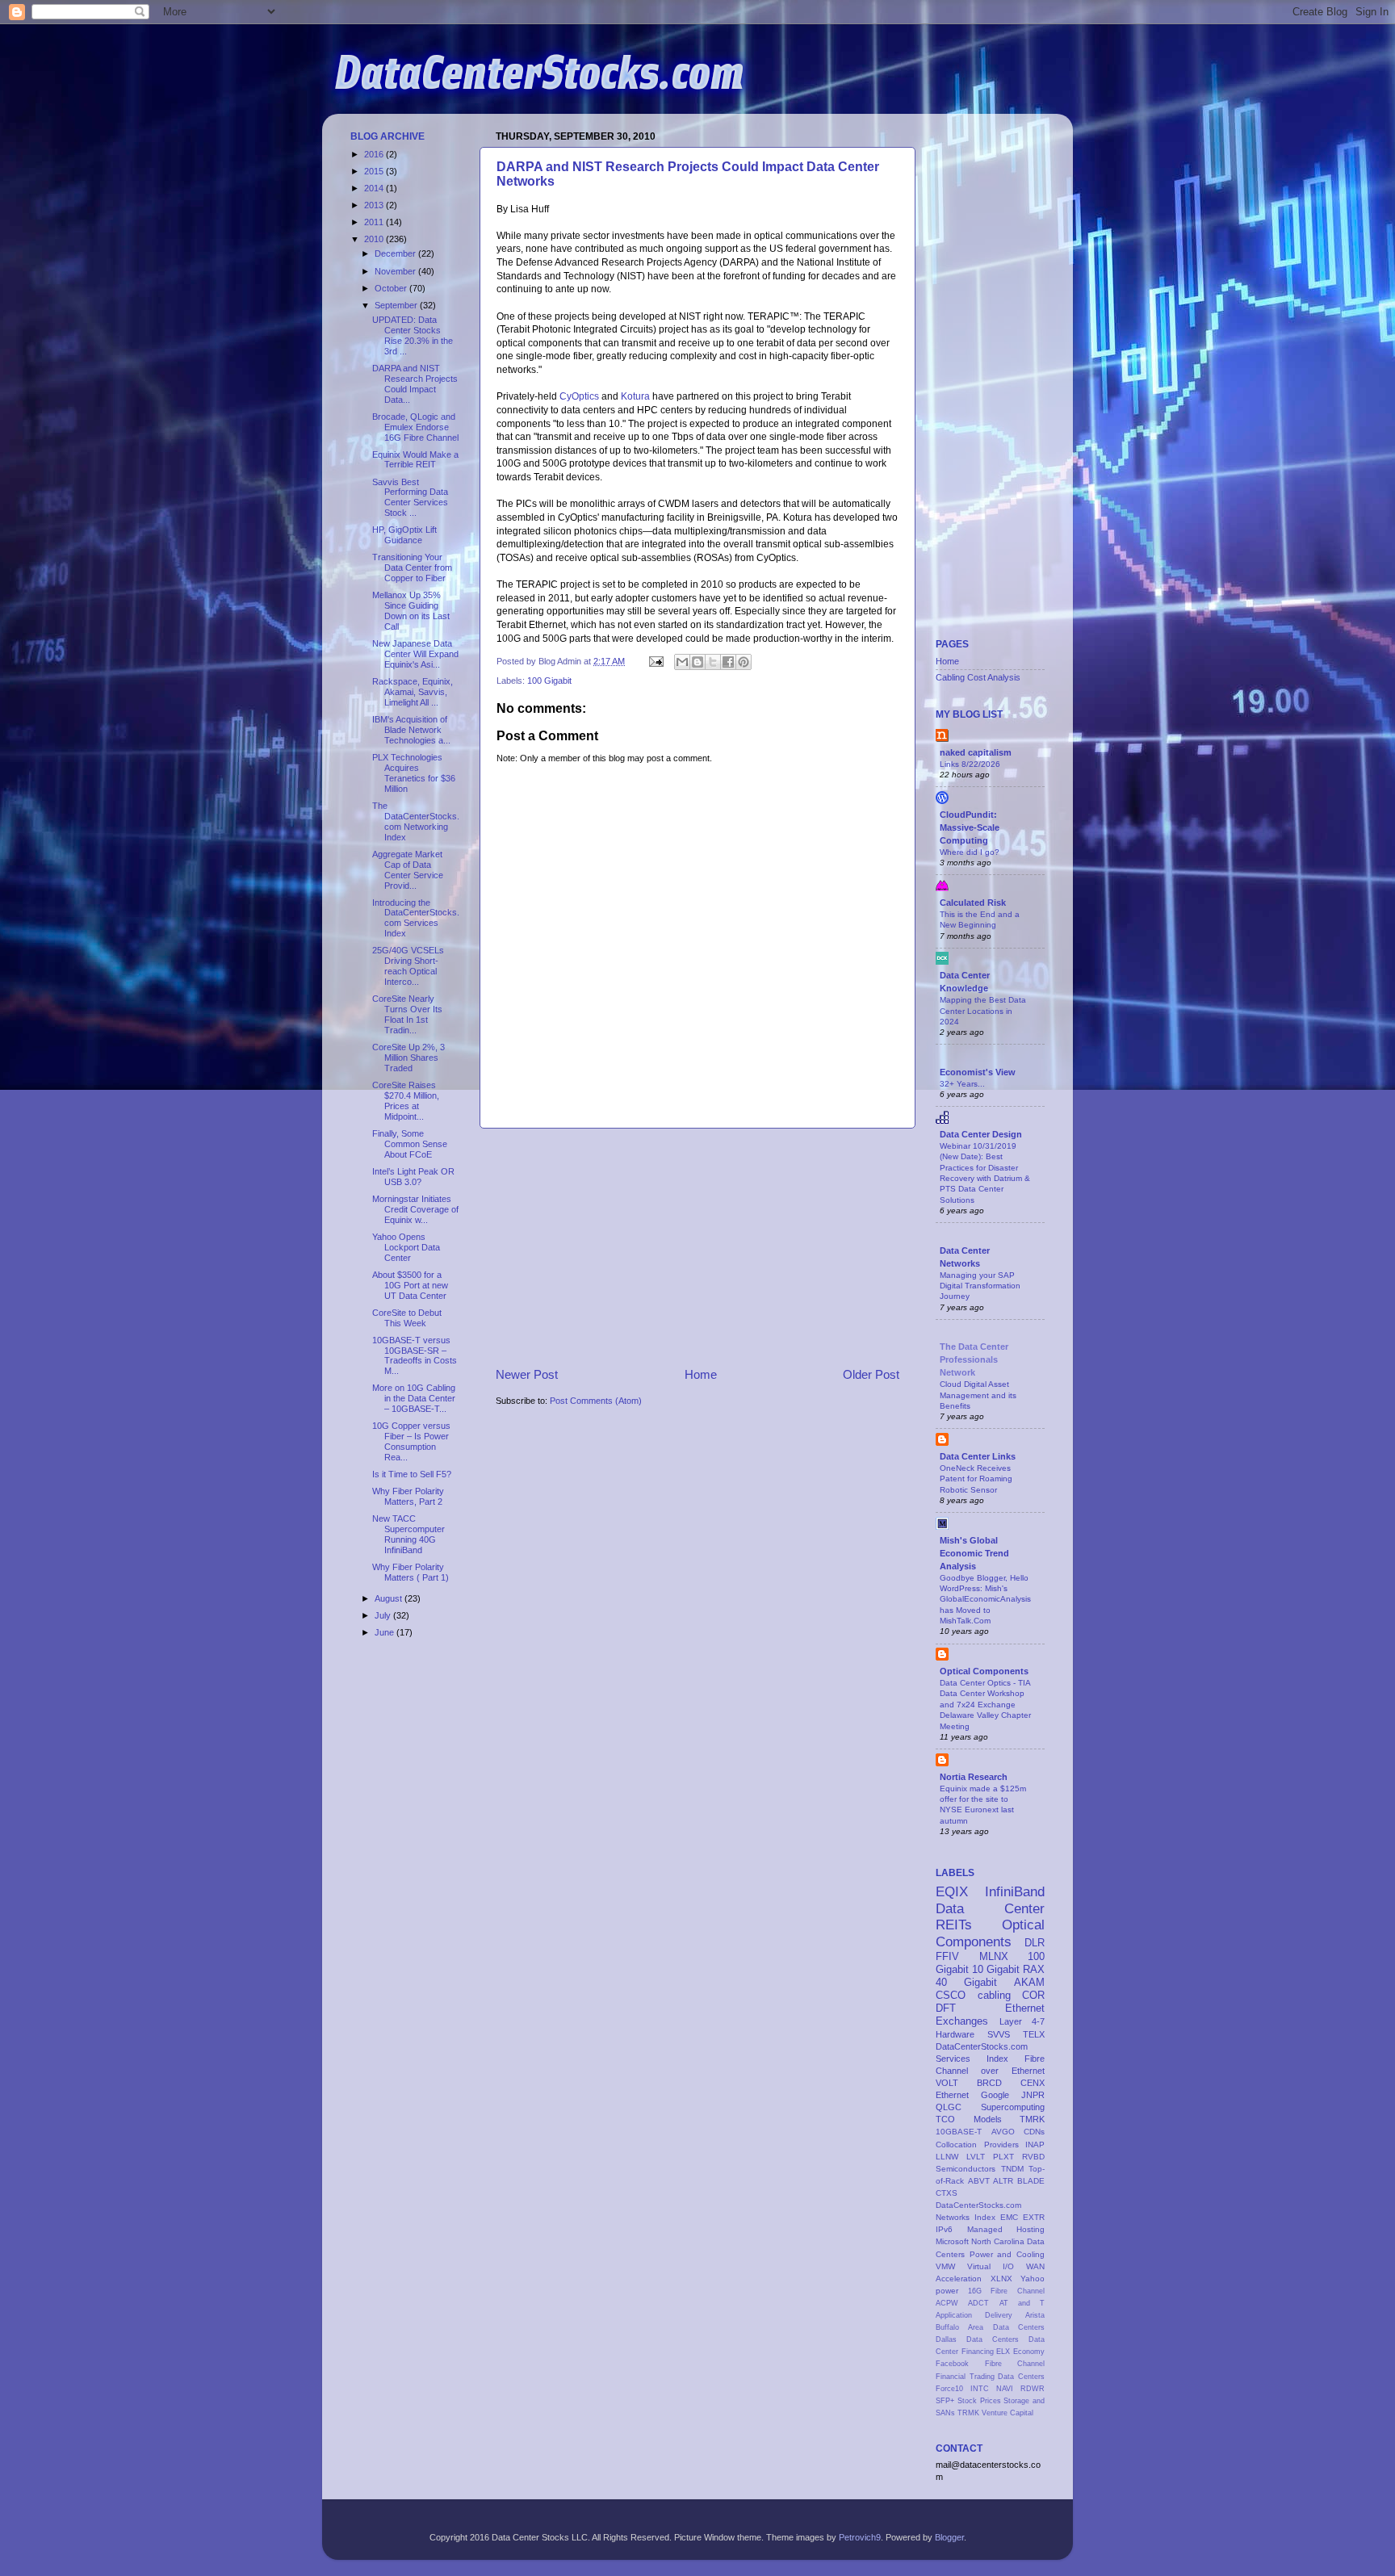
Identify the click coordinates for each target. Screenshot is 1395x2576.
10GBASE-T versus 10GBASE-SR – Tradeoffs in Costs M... (415, 1356)
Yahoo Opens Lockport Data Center (406, 1247)
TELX (1034, 2034)
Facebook (952, 2364)
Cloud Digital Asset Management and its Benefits (978, 1395)
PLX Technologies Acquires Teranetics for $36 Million (414, 773)
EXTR (1034, 2217)
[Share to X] (713, 662)
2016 (375, 154)
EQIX (952, 1891)
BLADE (1031, 2181)
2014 (375, 188)
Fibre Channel (1015, 2364)
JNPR (1033, 2095)
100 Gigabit (549, 681)
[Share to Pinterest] (744, 662)
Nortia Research (974, 1777)
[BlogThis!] (697, 662)
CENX (1033, 2083)
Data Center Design (981, 1134)
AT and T (1022, 2303)
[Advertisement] (697, 1247)
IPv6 (944, 2229)
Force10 (949, 2389)
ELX (1003, 2352)
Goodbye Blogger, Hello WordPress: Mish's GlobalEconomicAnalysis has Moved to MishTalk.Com (985, 1599)
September (397, 305)
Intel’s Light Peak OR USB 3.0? (413, 1177)
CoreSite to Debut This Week (407, 1318)
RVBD (1033, 2157)
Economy (1029, 2352)
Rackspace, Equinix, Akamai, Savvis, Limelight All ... (413, 692)
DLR (1035, 1943)
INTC (980, 2389)
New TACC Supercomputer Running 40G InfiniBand (408, 1534)
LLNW (947, 2157)
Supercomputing (1013, 2107)
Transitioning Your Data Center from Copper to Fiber (412, 568)
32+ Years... (962, 1084)
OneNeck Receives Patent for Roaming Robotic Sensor (976, 1479)
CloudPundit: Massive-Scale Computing (970, 827)
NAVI (1005, 2389)
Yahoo (1033, 2279)
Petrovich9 (860, 2537)
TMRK (1032, 2119)
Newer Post (527, 1374)
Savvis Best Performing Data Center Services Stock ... (410, 498)
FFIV (947, 1956)
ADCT (978, 2303)
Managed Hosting (1006, 2229)
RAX (1034, 1969)
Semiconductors (966, 2169)
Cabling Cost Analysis (978, 677)
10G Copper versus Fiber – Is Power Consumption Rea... (411, 1441)
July (384, 1615)
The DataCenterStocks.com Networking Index (416, 821)
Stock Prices (979, 2401)
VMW (945, 2266)
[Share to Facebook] (728, 662)
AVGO (1003, 2132)
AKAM (1029, 1982)
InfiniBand (1015, 1891)
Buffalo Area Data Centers (990, 2327)
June (385, 1632)
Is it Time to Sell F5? (412, 1474)
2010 (375, 239)
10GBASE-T (959, 2132)
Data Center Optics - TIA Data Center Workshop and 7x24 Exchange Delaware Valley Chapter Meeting (985, 1704)
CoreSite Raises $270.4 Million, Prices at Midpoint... (406, 1101)
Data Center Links (978, 1456)
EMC (1009, 2217)
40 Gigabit (966, 1982)
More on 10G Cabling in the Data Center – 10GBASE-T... (414, 1398)
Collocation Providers (977, 2145)
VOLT (947, 2083)
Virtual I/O (991, 2266)
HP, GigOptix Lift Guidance (404, 535)
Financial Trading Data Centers (990, 2377)
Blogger (949, 2537)
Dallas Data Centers (977, 2339)
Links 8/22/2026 (970, 764)
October (392, 288)
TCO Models (969, 2119)
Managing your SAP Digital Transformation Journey (980, 1286)
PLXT (1003, 2157)
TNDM (1012, 2169)
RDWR (1033, 2389)
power (947, 2291)
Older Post (871, 1374)
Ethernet (952, 2095)
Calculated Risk (973, 903)
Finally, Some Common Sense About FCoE (410, 1144)
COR (1033, 1995)
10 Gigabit (996, 1969)
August (390, 1598)
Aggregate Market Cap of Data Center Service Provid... (408, 870)
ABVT (979, 2181)
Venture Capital (1007, 2413)
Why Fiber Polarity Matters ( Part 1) (411, 1572)
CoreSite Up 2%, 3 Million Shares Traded (408, 1058)
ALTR (1003, 2181)
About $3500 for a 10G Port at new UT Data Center (410, 1285)
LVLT (976, 2157)
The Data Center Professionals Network (974, 1359)
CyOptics (579, 396)
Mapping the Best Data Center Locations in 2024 (983, 1011)
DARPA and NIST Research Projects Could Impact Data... (415, 384)
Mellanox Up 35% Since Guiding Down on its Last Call (411, 611)
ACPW (947, 2303)
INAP (1035, 2145)
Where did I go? (970, 852)
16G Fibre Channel (1006, 2291)
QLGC (949, 2107)
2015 (375, 171)
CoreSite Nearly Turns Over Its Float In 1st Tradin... (407, 1014)
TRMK (968, 2413)
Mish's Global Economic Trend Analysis (974, 1553)
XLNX (1001, 2279)
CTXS (947, 2193)
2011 (375, 222)
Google (995, 2095)
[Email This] (682, 662)
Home (701, 1374)
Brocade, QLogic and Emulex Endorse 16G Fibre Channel (415, 427)
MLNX (994, 1956)
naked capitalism (976, 752)
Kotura (635, 396)
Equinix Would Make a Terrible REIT (415, 460)
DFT (946, 2008)
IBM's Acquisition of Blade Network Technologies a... (411, 730)
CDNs (1034, 2132)
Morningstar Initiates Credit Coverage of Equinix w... (415, 1209)
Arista (1035, 2315)
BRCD (989, 2083)
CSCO (951, 1995)
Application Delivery (974, 2315)
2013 (375, 205)
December (396, 253)
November (396, 271)
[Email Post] (656, 661)
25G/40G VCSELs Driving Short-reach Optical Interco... (408, 966)
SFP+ (945, 2401)
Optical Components (984, 1671)
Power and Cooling (1007, 2254)
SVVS (999, 2034)
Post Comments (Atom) (596, 1401)
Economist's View (978, 1072)
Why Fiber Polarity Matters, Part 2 (408, 1496)
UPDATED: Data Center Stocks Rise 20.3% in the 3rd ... (413, 335)
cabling (994, 1995)
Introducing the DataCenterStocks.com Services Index (416, 918)
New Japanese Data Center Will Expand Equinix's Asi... (415, 654)
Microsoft (952, 2241)
